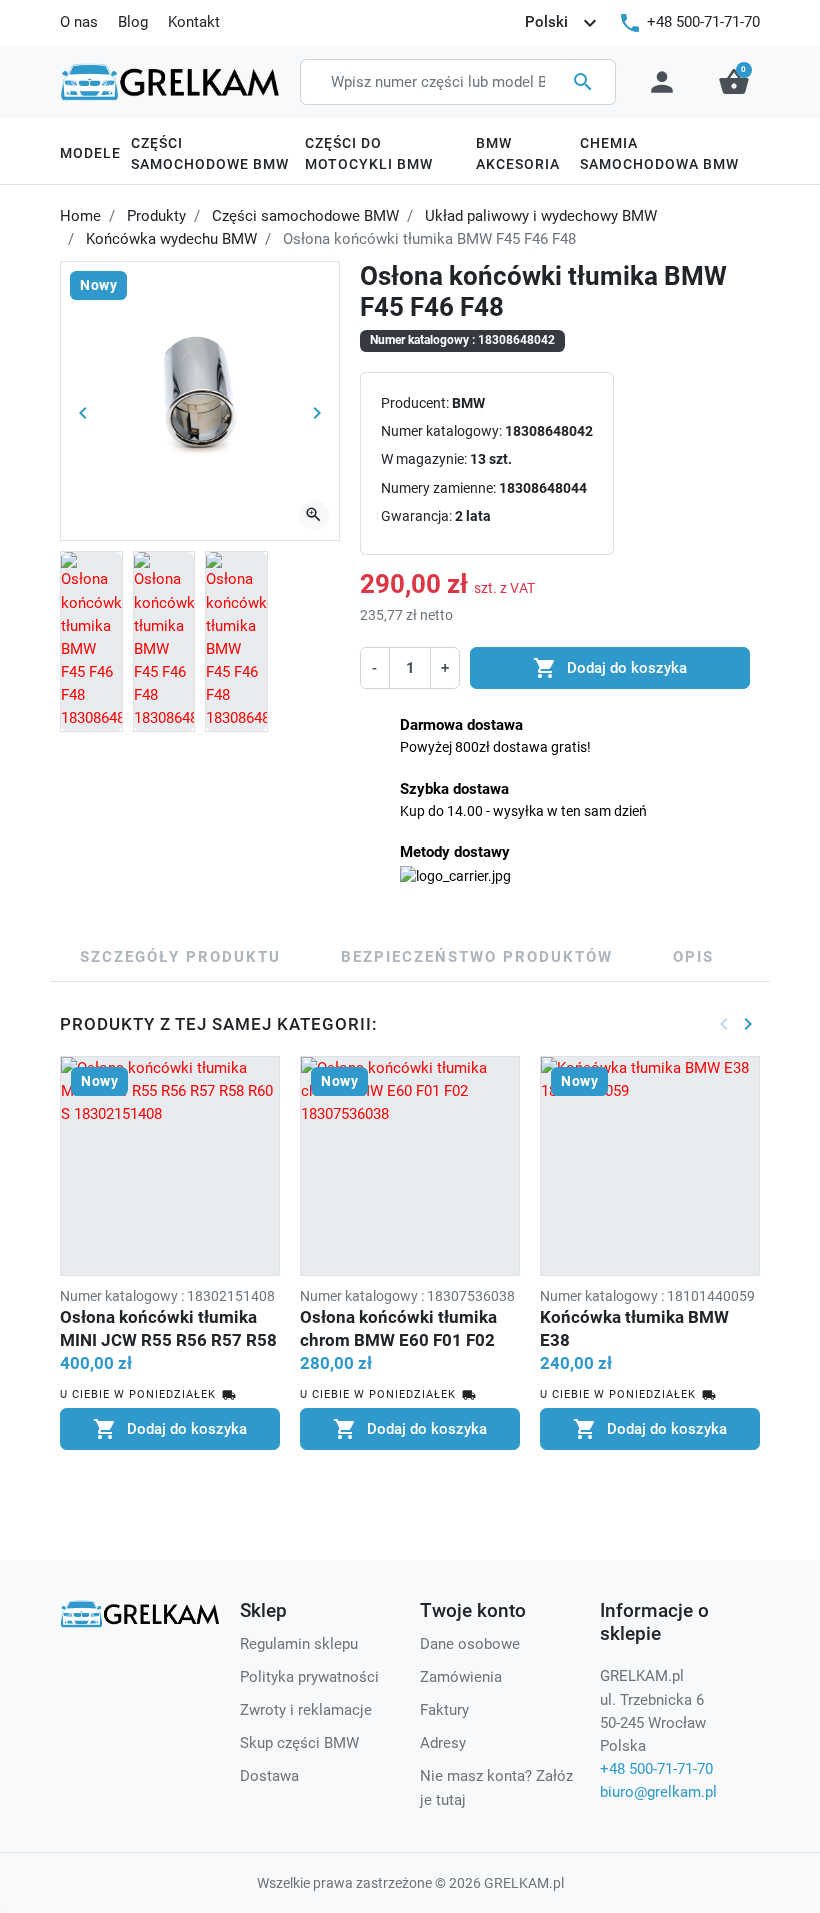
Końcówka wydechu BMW (171, 239)
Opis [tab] (693, 957)
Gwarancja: (416, 516)
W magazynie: (424, 459)
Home (80, 216)
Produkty (156, 216)
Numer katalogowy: (441, 431)
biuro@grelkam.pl (658, 1792)
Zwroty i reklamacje (306, 1710)
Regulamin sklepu (299, 1644)
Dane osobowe (470, 1644)
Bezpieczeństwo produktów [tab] (477, 957)
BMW (468, 403)
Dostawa (269, 1776)
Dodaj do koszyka (610, 668)
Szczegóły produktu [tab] (180, 957)
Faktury (444, 1710)
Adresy (443, 1743)
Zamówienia (461, 1677)
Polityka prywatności (309, 1677)
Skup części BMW (299, 1743)
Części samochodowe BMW (305, 216)
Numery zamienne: (438, 488)
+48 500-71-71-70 (703, 22)
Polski (563, 23)
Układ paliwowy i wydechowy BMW (541, 216)
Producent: (415, 403)
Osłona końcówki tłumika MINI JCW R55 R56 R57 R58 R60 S (168, 1339)
